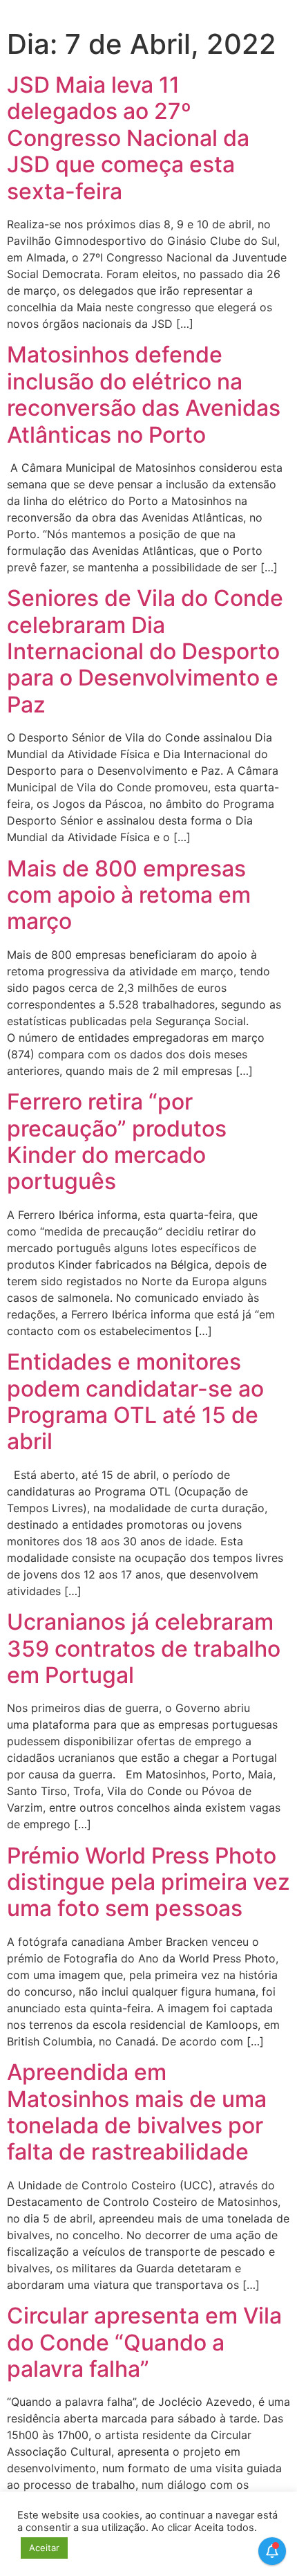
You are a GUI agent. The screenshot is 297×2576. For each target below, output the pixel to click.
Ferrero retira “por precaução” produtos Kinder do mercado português (117, 1141)
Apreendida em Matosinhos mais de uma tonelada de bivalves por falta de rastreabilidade (137, 2112)
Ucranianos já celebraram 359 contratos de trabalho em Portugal (144, 1648)
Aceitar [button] (44, 2548)
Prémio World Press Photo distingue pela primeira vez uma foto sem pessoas (148, 1882)
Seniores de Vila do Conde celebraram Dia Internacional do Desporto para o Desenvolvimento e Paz (145, 651)
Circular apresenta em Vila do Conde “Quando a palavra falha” (144, 2342)
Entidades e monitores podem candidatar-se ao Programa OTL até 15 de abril (135, 1401)
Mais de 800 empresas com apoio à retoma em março (129, 895)
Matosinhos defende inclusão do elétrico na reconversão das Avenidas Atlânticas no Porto (144, 394)
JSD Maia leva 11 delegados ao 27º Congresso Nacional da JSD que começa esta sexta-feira (128, 138)
